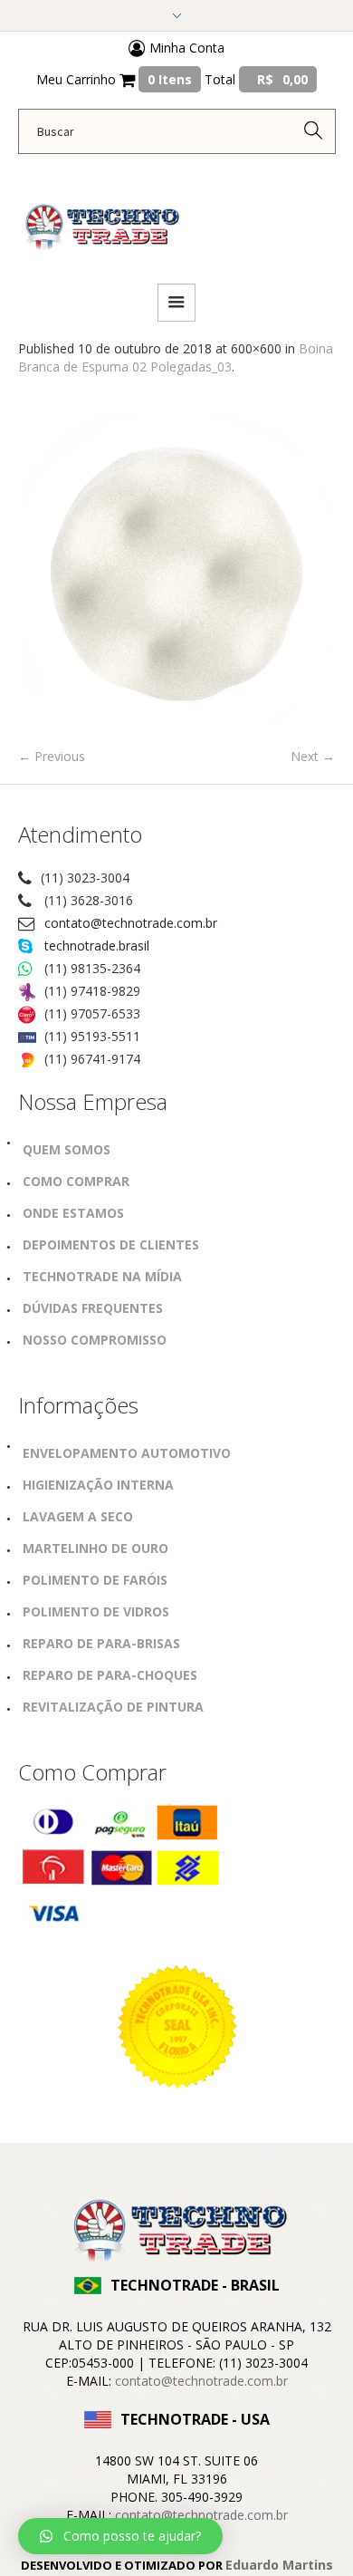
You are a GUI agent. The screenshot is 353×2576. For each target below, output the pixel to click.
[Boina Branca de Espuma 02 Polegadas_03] (176, 571)
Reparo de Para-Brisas (101, 1643)
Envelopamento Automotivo (127, 1453)
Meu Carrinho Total (172, 79)
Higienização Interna (98, 1485)
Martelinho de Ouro (95, 1548)
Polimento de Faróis (95, 1580)
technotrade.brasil (97, 945)
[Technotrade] (100, 217)
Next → (313, 756)
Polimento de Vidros (96, 1611)
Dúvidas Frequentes (93, 1308)
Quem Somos (67, 1149)
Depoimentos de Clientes (111, 1245)
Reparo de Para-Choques (110, 1675)
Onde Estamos (73, 1213)
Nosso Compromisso (95, 1340)
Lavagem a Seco (78, 1516)
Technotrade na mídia (102, 1276)
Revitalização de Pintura (113, 1707)
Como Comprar (76, 1181)
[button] (120, 2536)
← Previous (52, 756)
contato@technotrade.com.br (131, 923)
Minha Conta (185, 48)
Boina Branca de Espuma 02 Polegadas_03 (176, 357)
